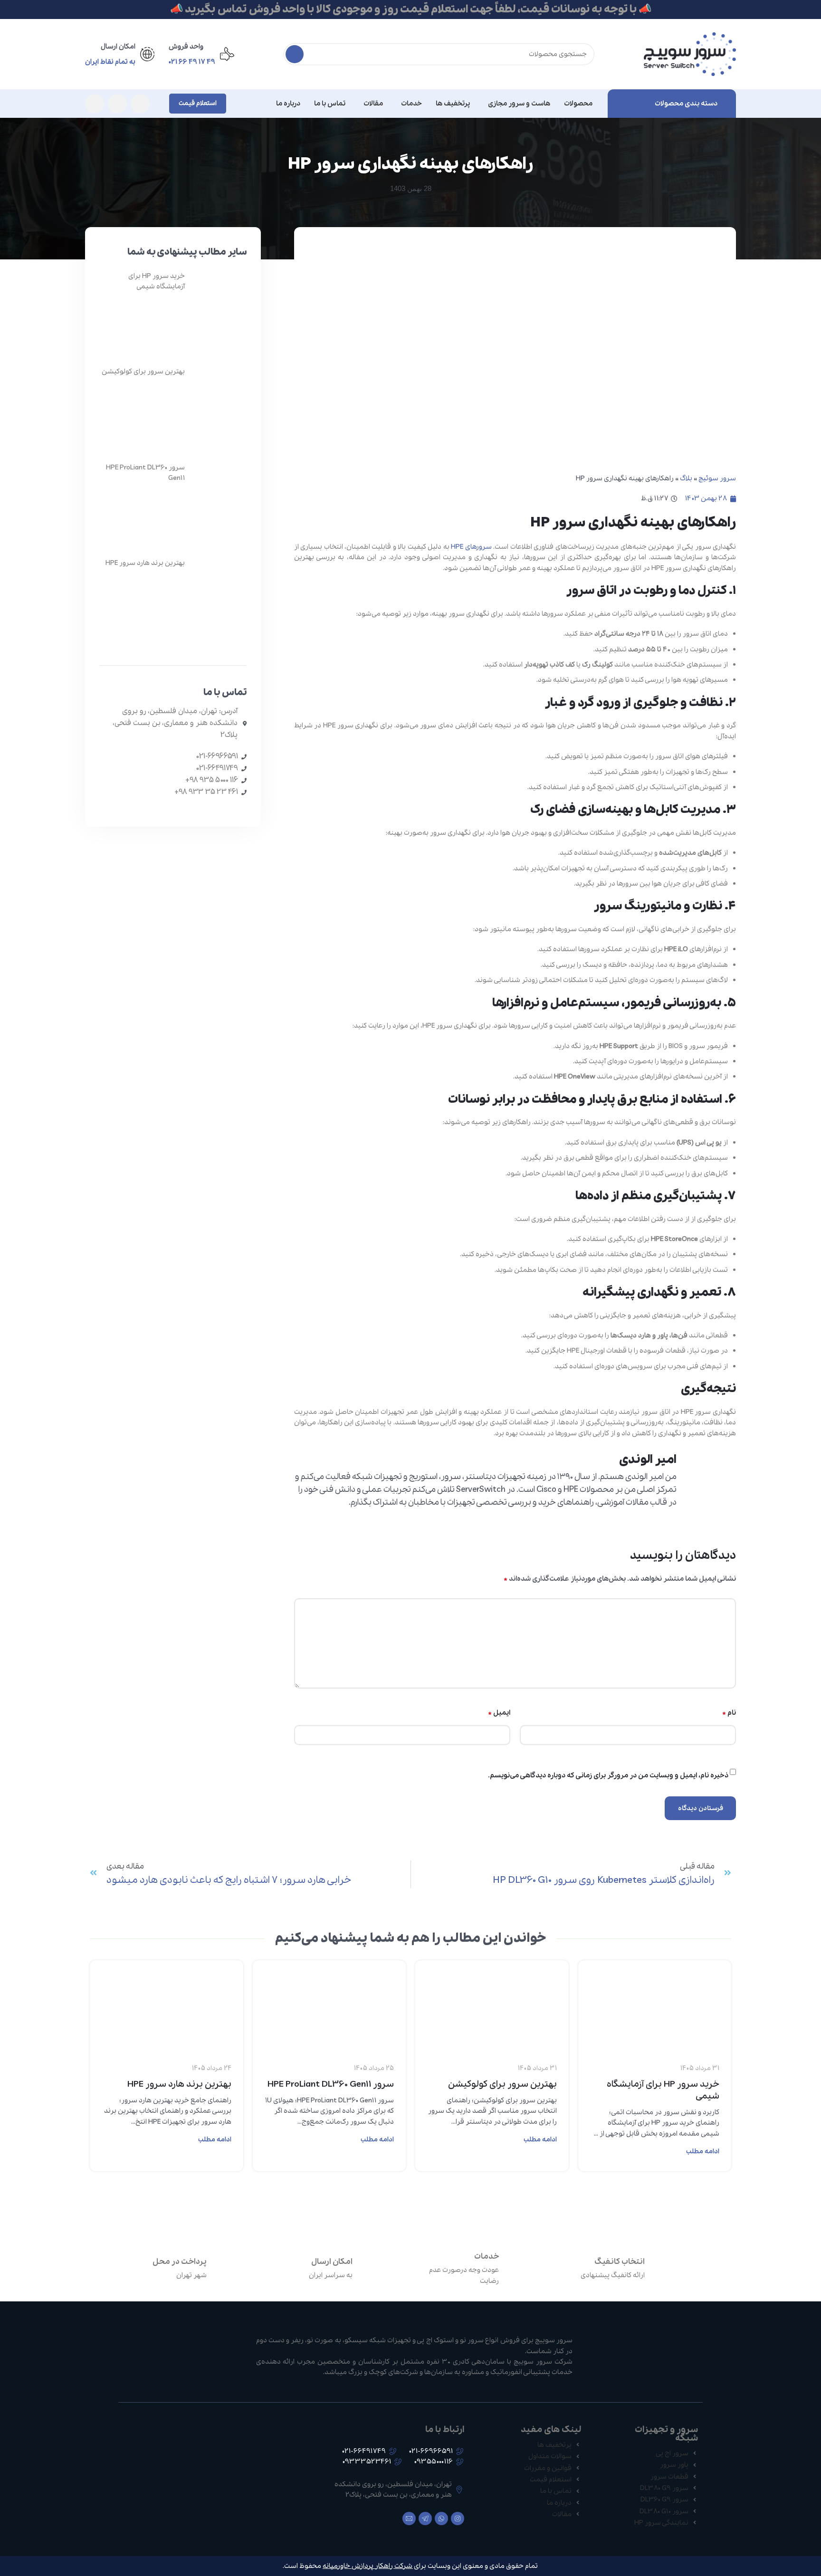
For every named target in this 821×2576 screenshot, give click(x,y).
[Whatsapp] (441, 2519)
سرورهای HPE (471, 547)
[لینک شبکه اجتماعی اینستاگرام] (140, 104)
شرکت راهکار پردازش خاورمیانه (368, 2566)
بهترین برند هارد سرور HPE (145, 563)
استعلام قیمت (198, 103)
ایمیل (499, 1713)
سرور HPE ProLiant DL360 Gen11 (331, 2084)
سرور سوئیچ (717, 478)
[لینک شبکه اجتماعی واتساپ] (117, 104)
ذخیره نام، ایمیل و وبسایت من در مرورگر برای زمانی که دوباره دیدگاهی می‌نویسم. (608, 1775)
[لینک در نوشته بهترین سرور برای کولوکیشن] (492, 1991)
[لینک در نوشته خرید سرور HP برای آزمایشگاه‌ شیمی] (655, 1991)
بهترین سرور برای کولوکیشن (143, 372)
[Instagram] (458, 2519)
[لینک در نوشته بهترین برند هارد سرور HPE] (167, 1991)
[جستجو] (295, 54)
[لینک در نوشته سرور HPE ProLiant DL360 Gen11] (329, 1991)
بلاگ (686, 478)
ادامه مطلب (703, 2151)
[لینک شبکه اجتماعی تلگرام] (95, 104)
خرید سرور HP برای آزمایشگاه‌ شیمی (663, 2090)
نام (729, 1713)
